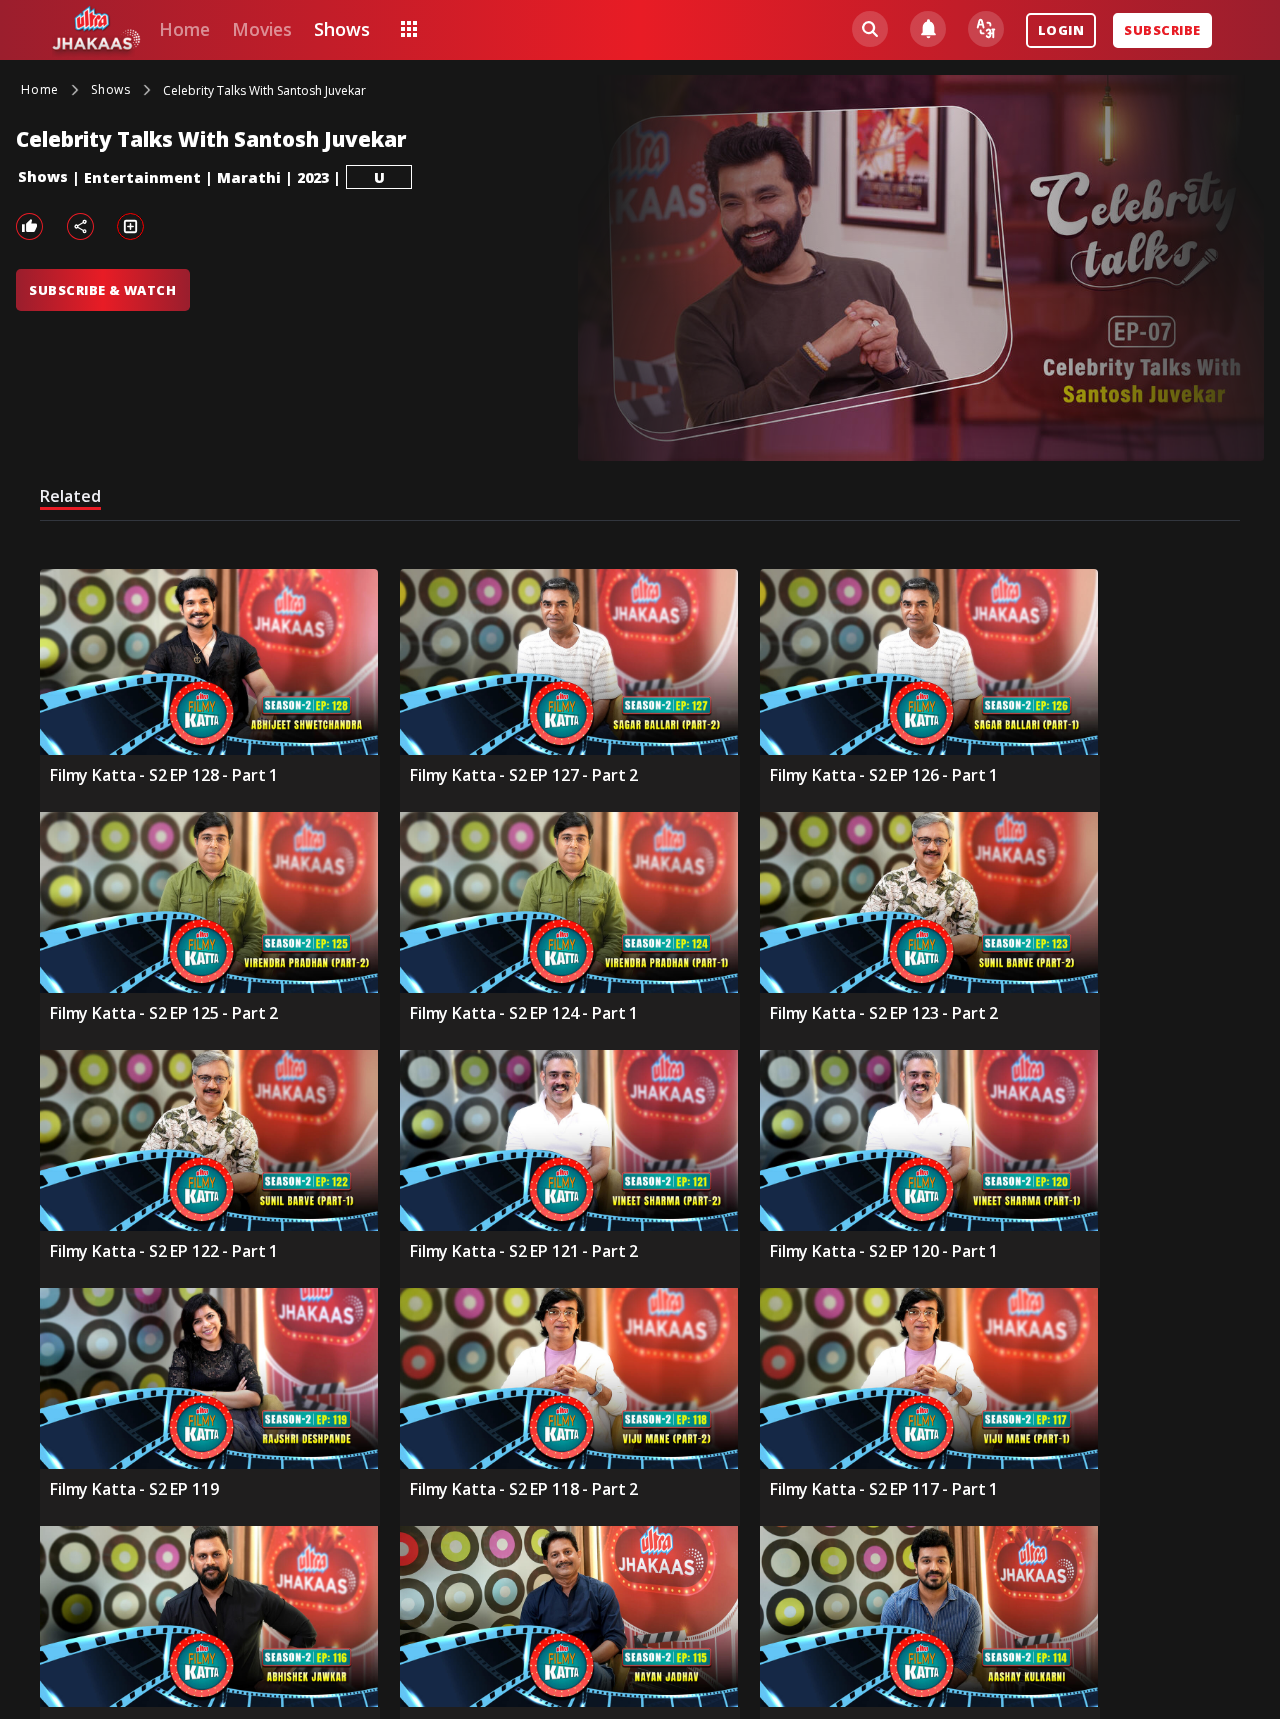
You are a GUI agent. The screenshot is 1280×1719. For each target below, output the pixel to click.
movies (262, 29)
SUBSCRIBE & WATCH (102, 290)
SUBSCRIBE (1162, 30)
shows (341, 29)
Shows (43, 176)
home (184, 29)
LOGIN (1061, 30)
